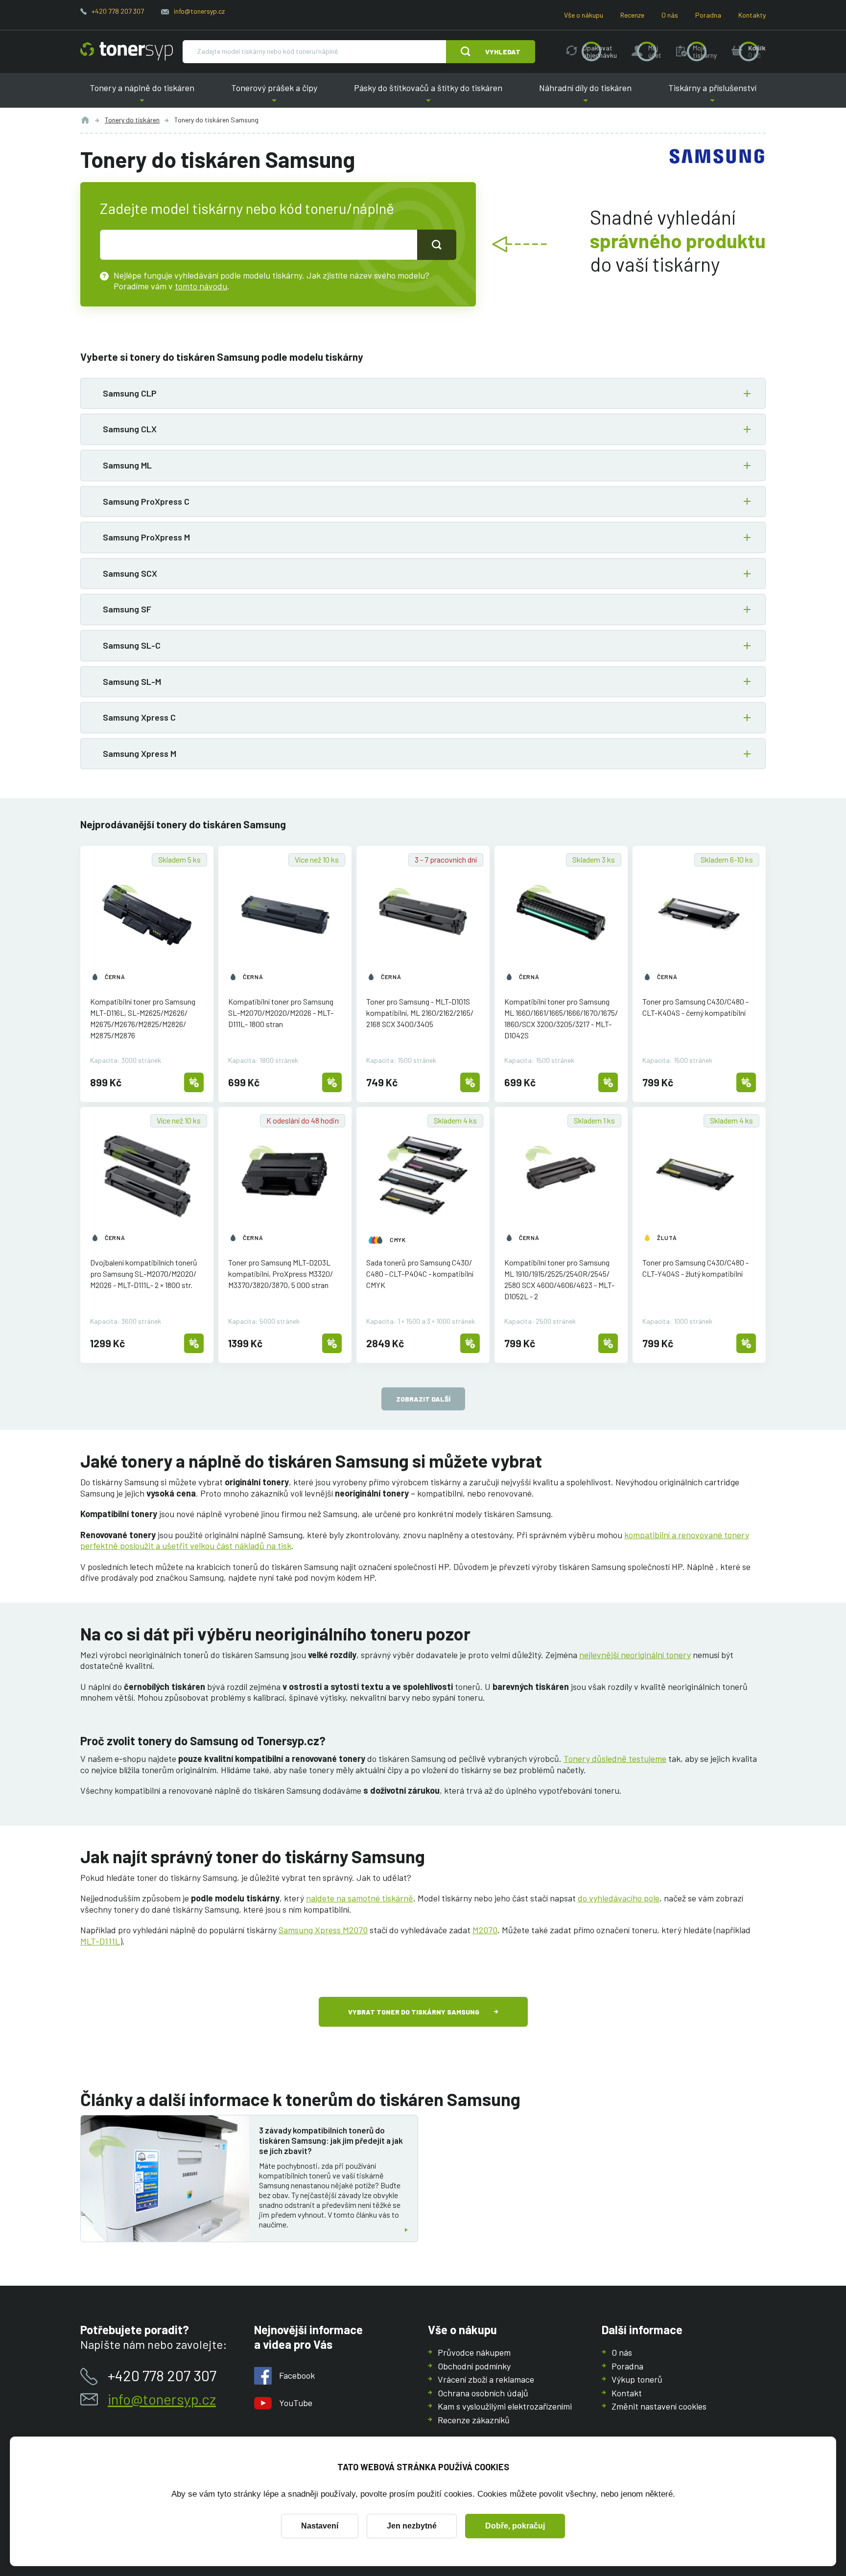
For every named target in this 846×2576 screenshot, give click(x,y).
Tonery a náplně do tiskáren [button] (142, 95)
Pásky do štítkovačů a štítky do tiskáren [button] (428, 95)
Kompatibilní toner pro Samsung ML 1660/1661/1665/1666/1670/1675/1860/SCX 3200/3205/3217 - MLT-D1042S (561, 1018)
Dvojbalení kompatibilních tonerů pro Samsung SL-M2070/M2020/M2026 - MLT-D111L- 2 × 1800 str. (144, 1274)
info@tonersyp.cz (199, 11)
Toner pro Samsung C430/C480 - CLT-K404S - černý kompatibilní (695, 1007)
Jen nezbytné (412, 2526)
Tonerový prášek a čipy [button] (274, 95)
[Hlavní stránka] (127, 51)
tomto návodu (201, 286)
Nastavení (320, 2526)
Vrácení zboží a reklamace (486, 2379)
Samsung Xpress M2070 (323, 1930)
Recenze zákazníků (474, 2420)
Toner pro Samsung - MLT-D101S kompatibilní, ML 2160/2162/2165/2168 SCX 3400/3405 (420, 1013)
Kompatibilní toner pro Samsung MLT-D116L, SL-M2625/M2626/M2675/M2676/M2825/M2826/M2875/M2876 (143, 1018)
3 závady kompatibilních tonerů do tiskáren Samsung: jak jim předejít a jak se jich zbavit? (331, 2141)
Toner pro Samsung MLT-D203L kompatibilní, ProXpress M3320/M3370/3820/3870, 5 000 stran (281, 1274)
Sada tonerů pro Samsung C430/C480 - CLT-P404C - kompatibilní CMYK (420, 1274)
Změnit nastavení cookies (659, 2406)
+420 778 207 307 (118, 11)
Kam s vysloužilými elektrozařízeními (505, 2406)
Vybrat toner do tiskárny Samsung (414, 2012)
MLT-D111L (100, 1941)
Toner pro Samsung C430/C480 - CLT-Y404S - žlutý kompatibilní (695, 1268)
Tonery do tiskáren (132, 120)
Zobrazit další (423, 1399)
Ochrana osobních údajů (483, 2393)
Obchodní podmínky (474, 2366)
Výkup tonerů (637, 2379)
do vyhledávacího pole (619, 1898)
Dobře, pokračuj (515, 2526)
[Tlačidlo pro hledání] (437, 245)
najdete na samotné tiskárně (360, 1898)
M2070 (485, 1930)
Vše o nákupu (584, 15)
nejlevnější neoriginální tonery (635, 1655)
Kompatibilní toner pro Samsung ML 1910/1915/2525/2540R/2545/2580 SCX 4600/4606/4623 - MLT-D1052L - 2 (559, 1279)
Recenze (632, 15)
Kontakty (752, 15)
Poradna (708, 15)
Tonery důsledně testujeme (615, 1758)
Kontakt (627, 2393)
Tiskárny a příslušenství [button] (712, 95)
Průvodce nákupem (474, 2352)
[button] (423, 394)
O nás (670, 15)
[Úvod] (85, 120)
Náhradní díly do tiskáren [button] (586, 95)
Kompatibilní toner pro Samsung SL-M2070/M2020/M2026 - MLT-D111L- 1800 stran (281, 1013)
